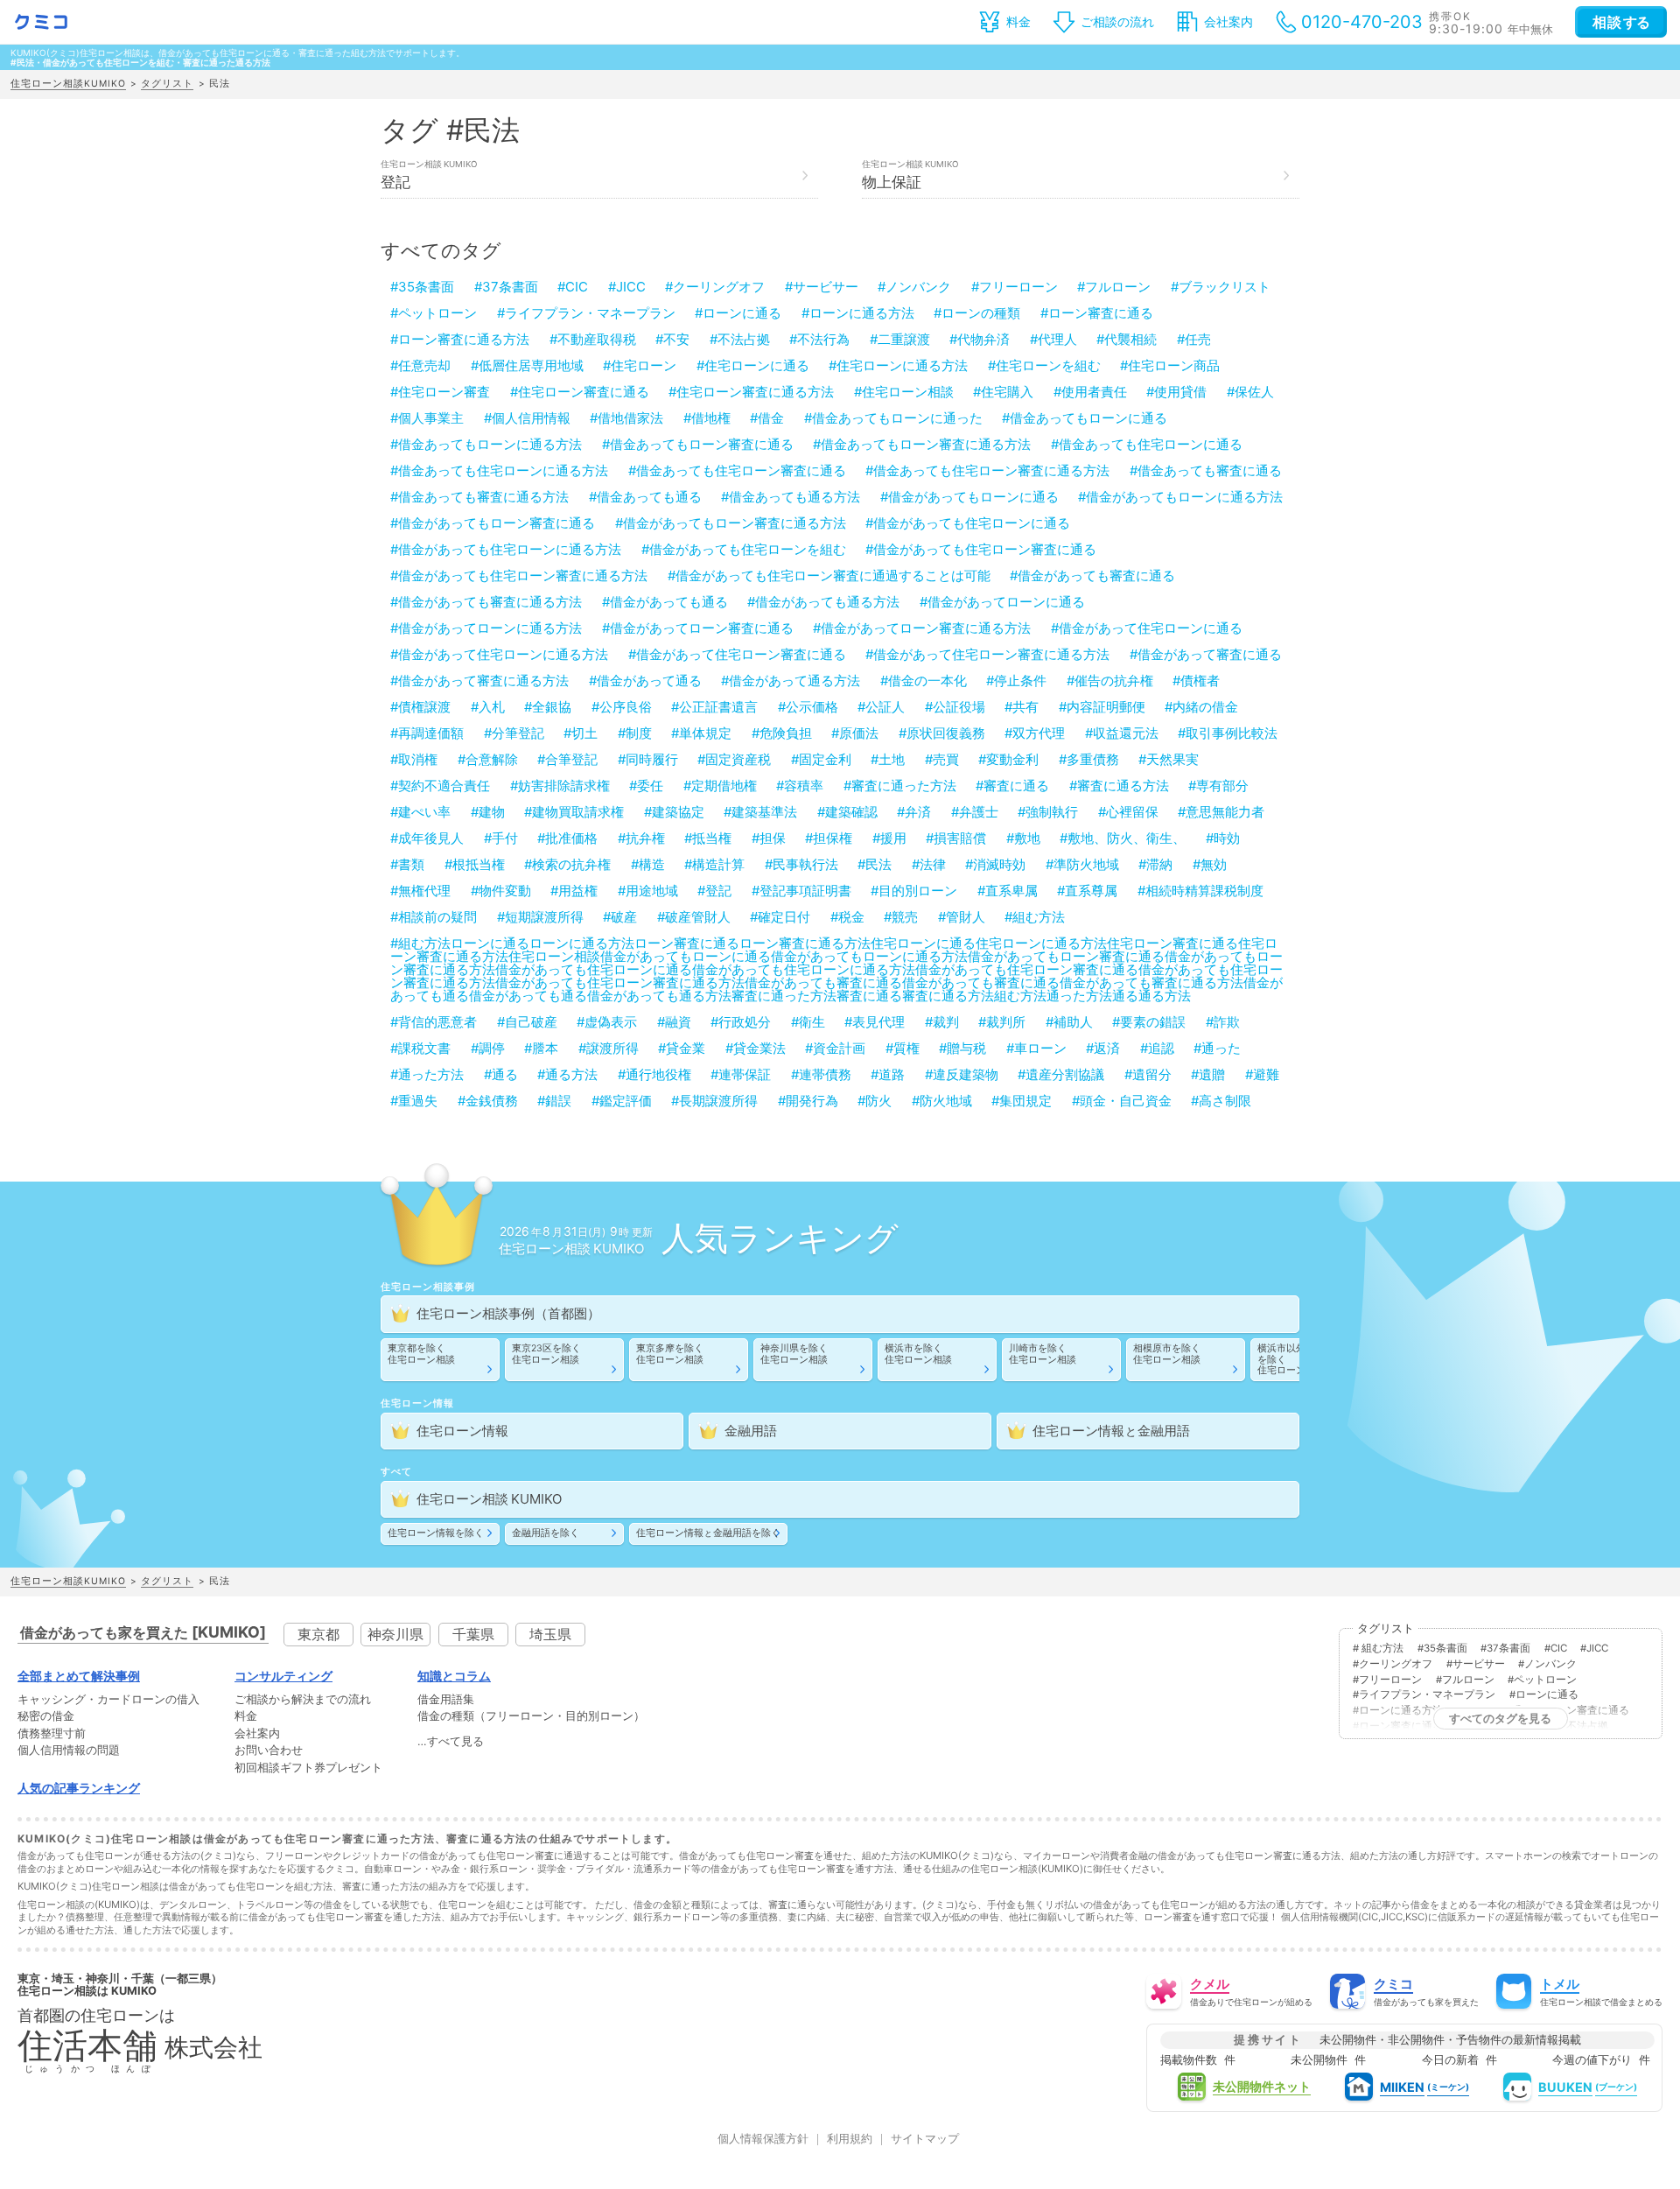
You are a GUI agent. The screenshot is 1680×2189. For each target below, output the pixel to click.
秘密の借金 (46, 1717)
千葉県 (473, 1634)
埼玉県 (550, 1634)
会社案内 (1228, 21)
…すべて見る (451, 1742)
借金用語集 (446, 1700)
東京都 (318, 1634)
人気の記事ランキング (79, 1788)
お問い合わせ (269, 1751)
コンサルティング (283, 1676)
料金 (1018, 21)
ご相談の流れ (1117, 21)
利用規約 (850, 2140)
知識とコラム (454, 1676)
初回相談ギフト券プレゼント (308, 1768)
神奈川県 (395, 1634)
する (1621, 22)
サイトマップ (925, 2140)
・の (108, 1700)
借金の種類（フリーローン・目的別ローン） (531, 1717)
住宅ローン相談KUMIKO (68, 84)
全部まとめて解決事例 (79, 1676)
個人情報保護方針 (763, 2140)
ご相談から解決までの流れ (303, 1700)
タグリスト (167, 84)
